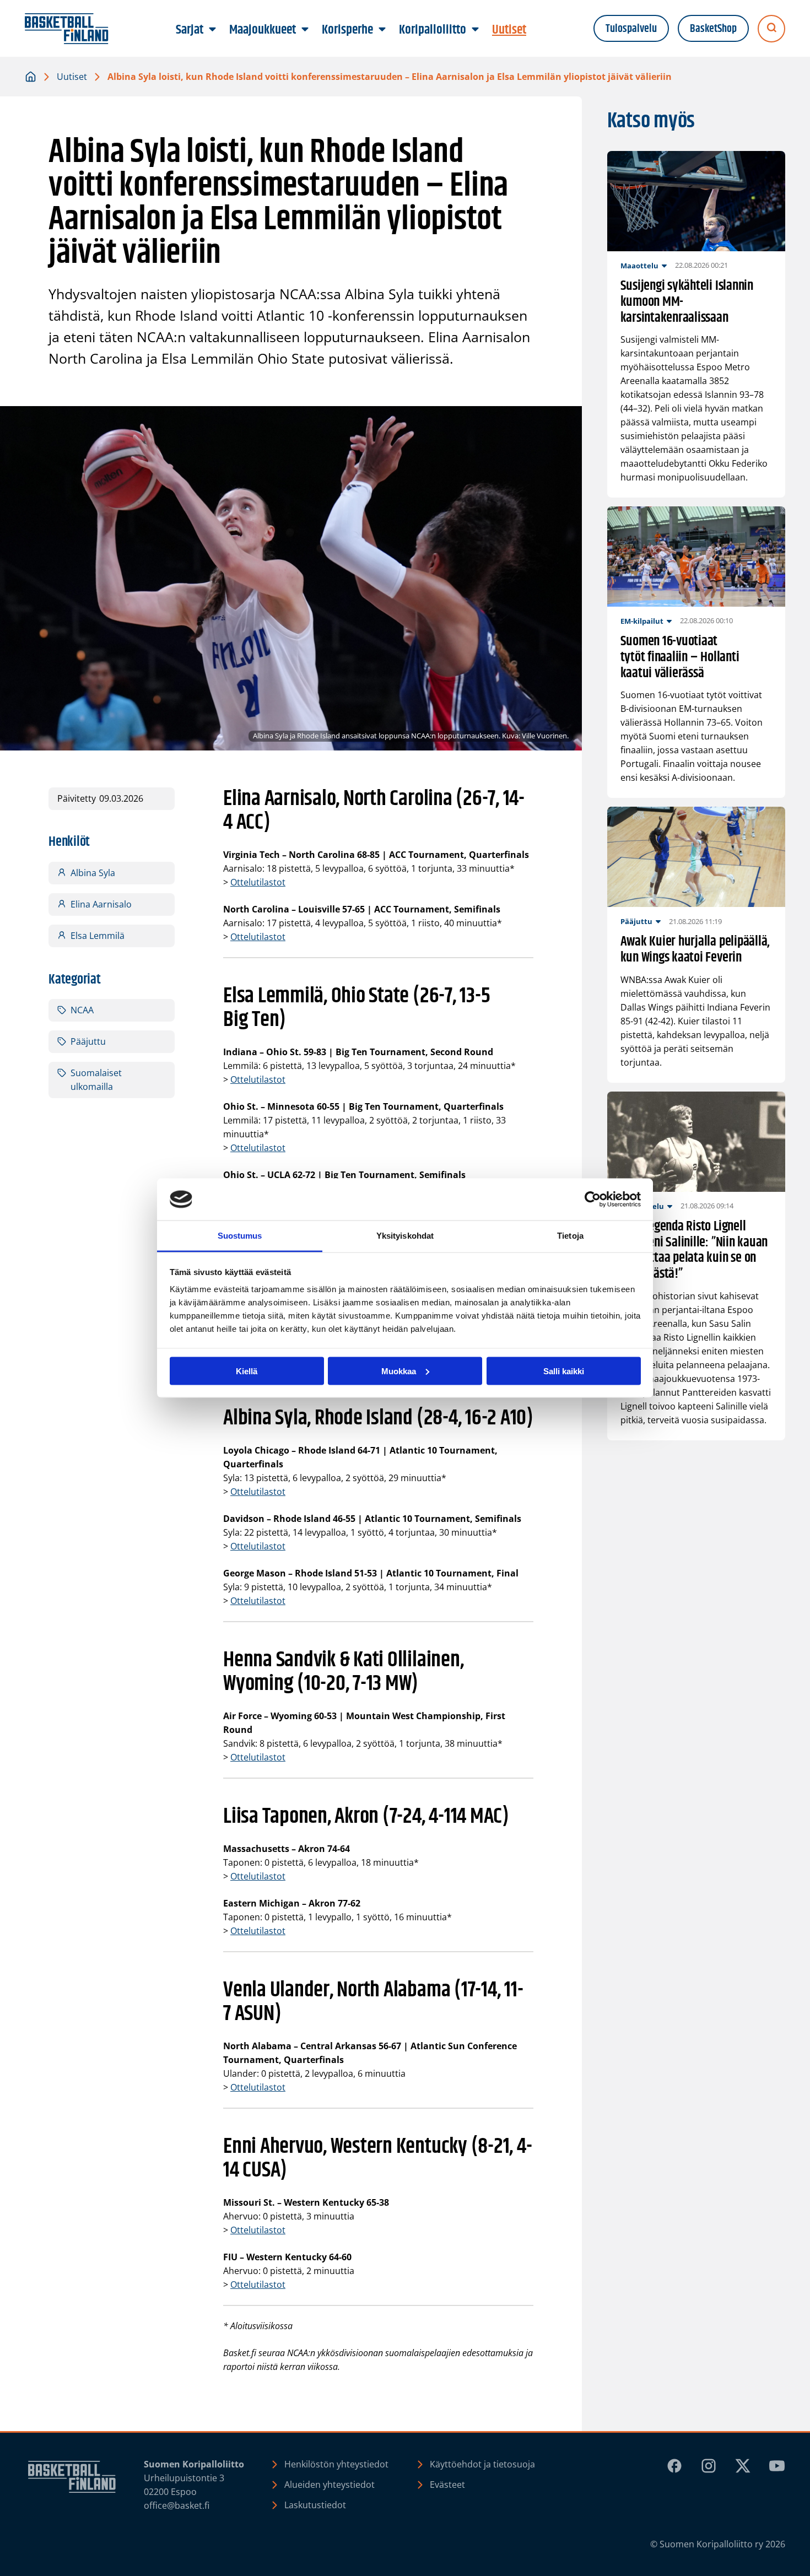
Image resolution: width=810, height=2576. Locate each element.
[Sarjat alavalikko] (213, 30)
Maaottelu (639, 266)
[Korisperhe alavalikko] (382, 30)
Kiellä (247, 1371)
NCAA (82, 1010)
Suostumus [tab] (240, 1236)
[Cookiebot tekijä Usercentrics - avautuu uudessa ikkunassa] (593, 1200)
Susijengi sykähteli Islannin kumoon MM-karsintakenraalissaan (687, 302)
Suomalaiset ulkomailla (96, 1080)
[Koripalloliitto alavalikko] (476, 30)
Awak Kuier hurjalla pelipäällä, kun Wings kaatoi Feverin (695, 950)
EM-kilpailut (642, 621)
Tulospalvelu (631, 29)
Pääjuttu (88, 1041)
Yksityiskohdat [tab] (405, 1236)
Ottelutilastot (258, 882)
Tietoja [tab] (570, 1236)
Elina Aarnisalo (101, 904)
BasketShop (713, 29)
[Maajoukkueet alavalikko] (305, 30)
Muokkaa (399, 1371)
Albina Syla (93, 873)
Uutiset (72, 77)
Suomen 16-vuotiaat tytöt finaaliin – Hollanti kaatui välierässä (680, 657)
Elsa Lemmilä (98, 936)
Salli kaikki (564, 1371)
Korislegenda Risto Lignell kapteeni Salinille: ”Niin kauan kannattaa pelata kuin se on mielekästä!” (694, 1251)
